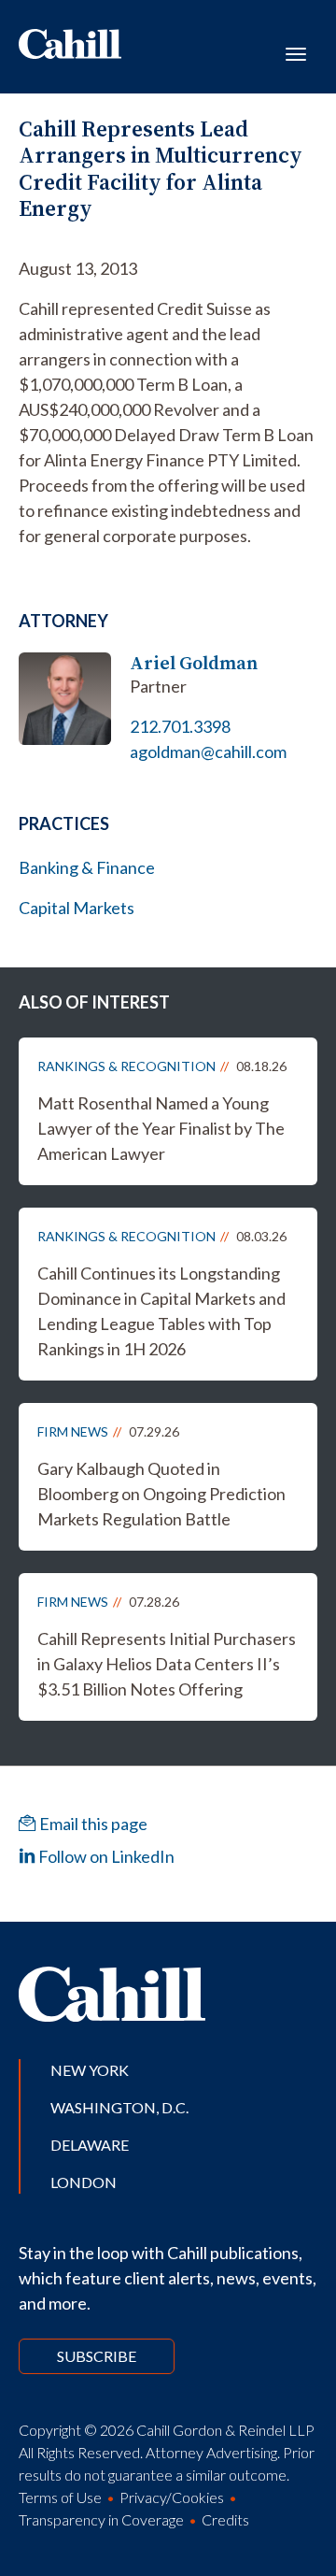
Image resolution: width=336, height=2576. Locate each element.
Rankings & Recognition (126, 1066)
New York (90, 2070)
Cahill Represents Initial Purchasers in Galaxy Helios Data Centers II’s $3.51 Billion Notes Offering (167, 1664)
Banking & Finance (87, 867)
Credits (225, 2519)
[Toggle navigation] (296, 52)
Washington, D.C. (119, 2107)
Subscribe (97, 2356)
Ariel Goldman (194, 663)
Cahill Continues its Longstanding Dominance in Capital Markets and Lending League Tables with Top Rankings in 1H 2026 (161, 1311)
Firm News (73, 1431)
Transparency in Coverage (101, 2519)
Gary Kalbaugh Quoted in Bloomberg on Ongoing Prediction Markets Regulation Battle (161, 1494)
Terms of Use (60, 2497)
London (84, 2182)
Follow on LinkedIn (105, 1856)
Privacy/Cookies (172, 2497)
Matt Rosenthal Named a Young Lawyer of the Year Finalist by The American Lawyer (161, 1128)
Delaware (90, 2145)
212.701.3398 (180, 726)
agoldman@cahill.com (208, 751)
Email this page (92, 1824)
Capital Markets (77, 908)
